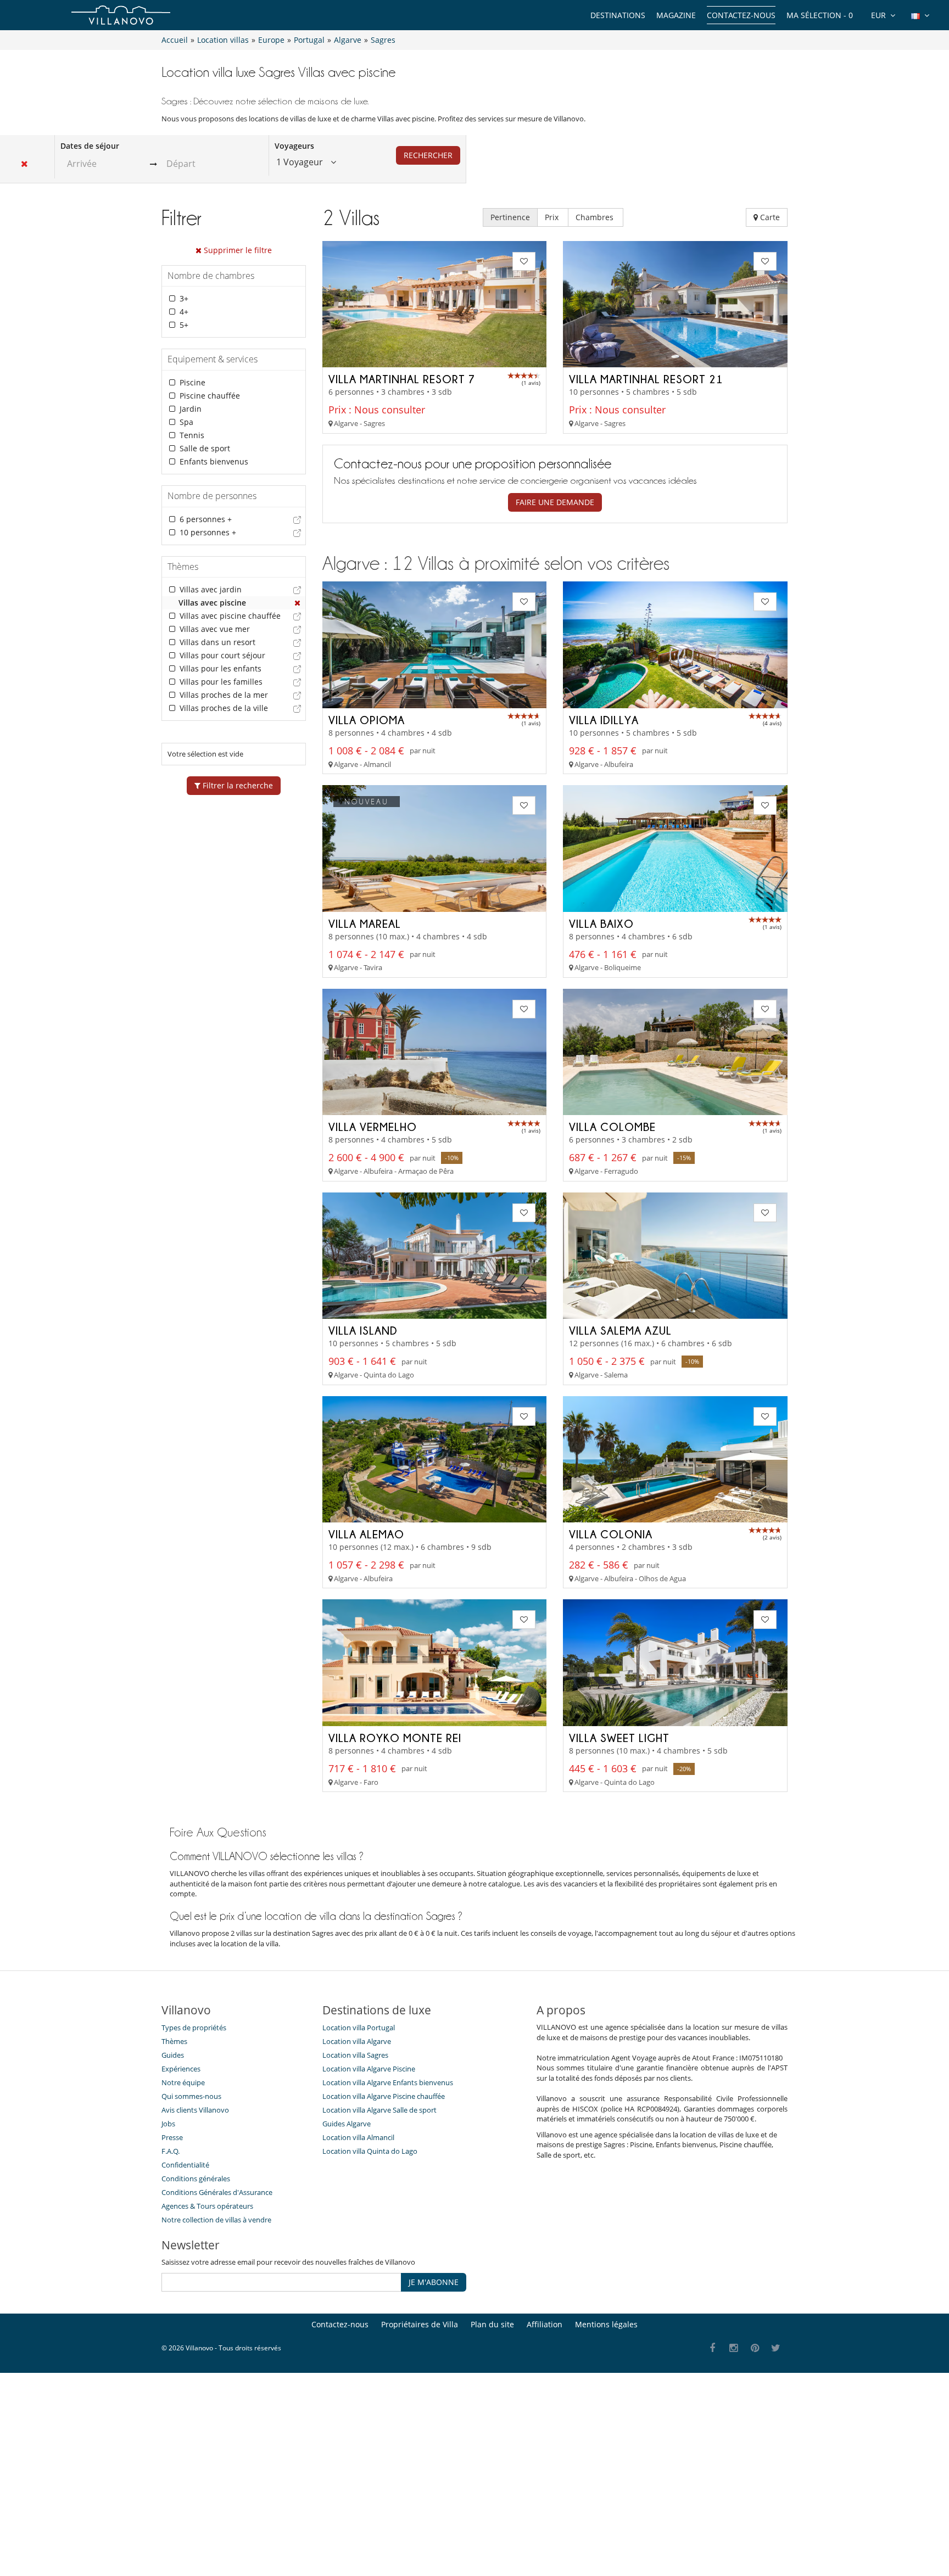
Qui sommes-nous (191, 2096)
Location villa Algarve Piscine (369, 2069)
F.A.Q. (171, 2151)
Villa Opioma (367, 720)
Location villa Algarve (357, 2041)
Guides (173, 2055)
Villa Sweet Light (619, 1738)
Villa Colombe (612, 1127)
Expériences (181, 2069)
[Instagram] (734, 2348)
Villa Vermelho (373, 1127)
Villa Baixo (601, 923)
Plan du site (492, 2324)
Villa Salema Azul (620, 1330)
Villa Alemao (366, 1534)
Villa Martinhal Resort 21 (646, 379)
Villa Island (363, 1330)
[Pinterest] (755, 2348)
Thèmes (174, 2041)
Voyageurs (294, 146)
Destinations (618, 15)
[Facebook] (713, 2348)
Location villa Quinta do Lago (370, 2151)
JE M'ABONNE (434, 2282)
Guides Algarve (347, 2124)
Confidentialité (185, 2165)
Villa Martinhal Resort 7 (402, 379)
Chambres (596, 217)
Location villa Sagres (355, 2055)
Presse (172, 2137)
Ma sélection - (820, 15)
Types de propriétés (194, 2028)
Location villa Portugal (359, 2028)
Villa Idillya (604, 720)
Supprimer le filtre (237, 250)
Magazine (676, 15)
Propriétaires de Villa (420, 2324)
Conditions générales (196, 2179)
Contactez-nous (741, 15)
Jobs (168, 2124)
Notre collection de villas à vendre (217, 2220)
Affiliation (545, 2324)
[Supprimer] (298, 603)
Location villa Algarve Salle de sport (379, 2110)
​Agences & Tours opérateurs (207, 2206)
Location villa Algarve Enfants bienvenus (388, 2082)
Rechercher (428, 155)
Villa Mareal (365, 923)
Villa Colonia (611, 1534)
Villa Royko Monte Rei (395, 1738)
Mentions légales (606, 2324)
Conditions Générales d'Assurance (217, 2192)
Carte (769, 217)
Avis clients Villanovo (195, 2110)
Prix (553, 217)
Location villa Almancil (358, 2137)
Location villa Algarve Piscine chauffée (384, 2096)
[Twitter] (776, 2348)
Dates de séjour (90, 146)
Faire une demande (555, 502)
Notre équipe (183, 2082)
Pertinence (510, 217)
